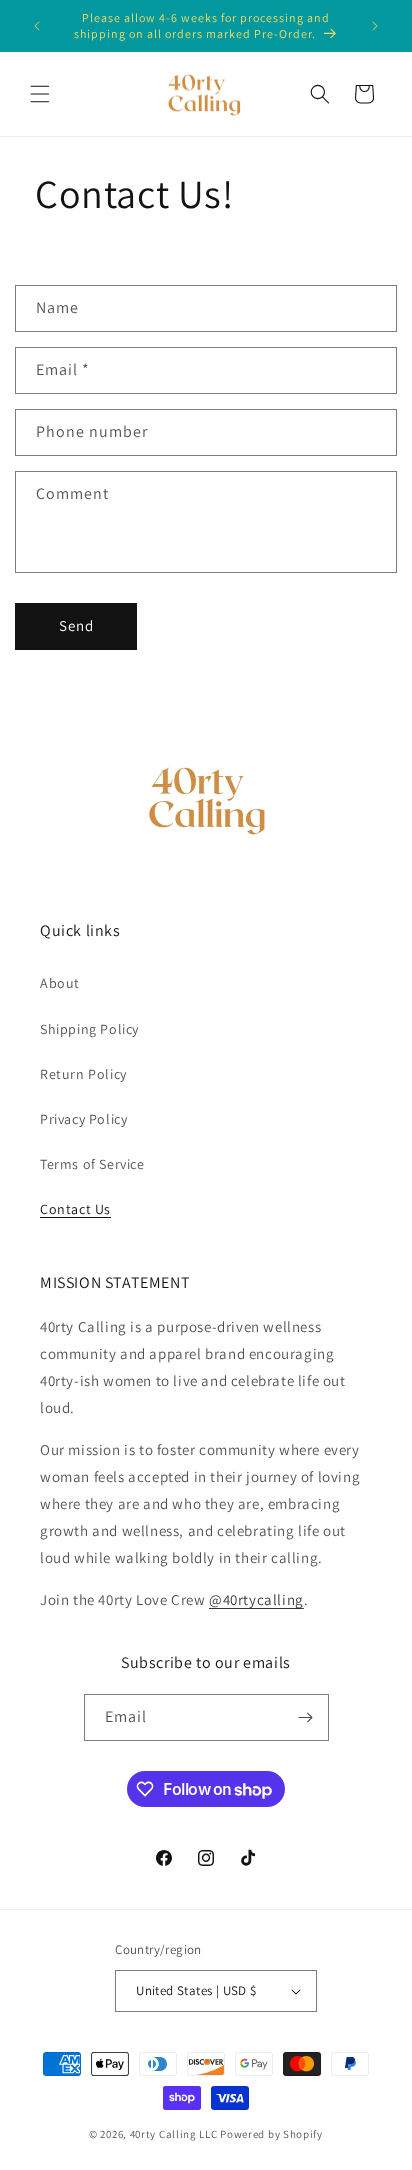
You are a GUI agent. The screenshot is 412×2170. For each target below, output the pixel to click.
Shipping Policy (89, 1029)
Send (76, 625)
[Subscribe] (306, 1717)
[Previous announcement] (37, 26)
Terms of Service (92, 1164)
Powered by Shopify (271, 2134)
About (60, 983)
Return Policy (83, 1074)
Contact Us (75, 1209)
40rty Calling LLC (174, 2134)
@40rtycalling (256, 1599)
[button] (40, 94)
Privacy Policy (83, 1119)
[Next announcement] (375, 26)
